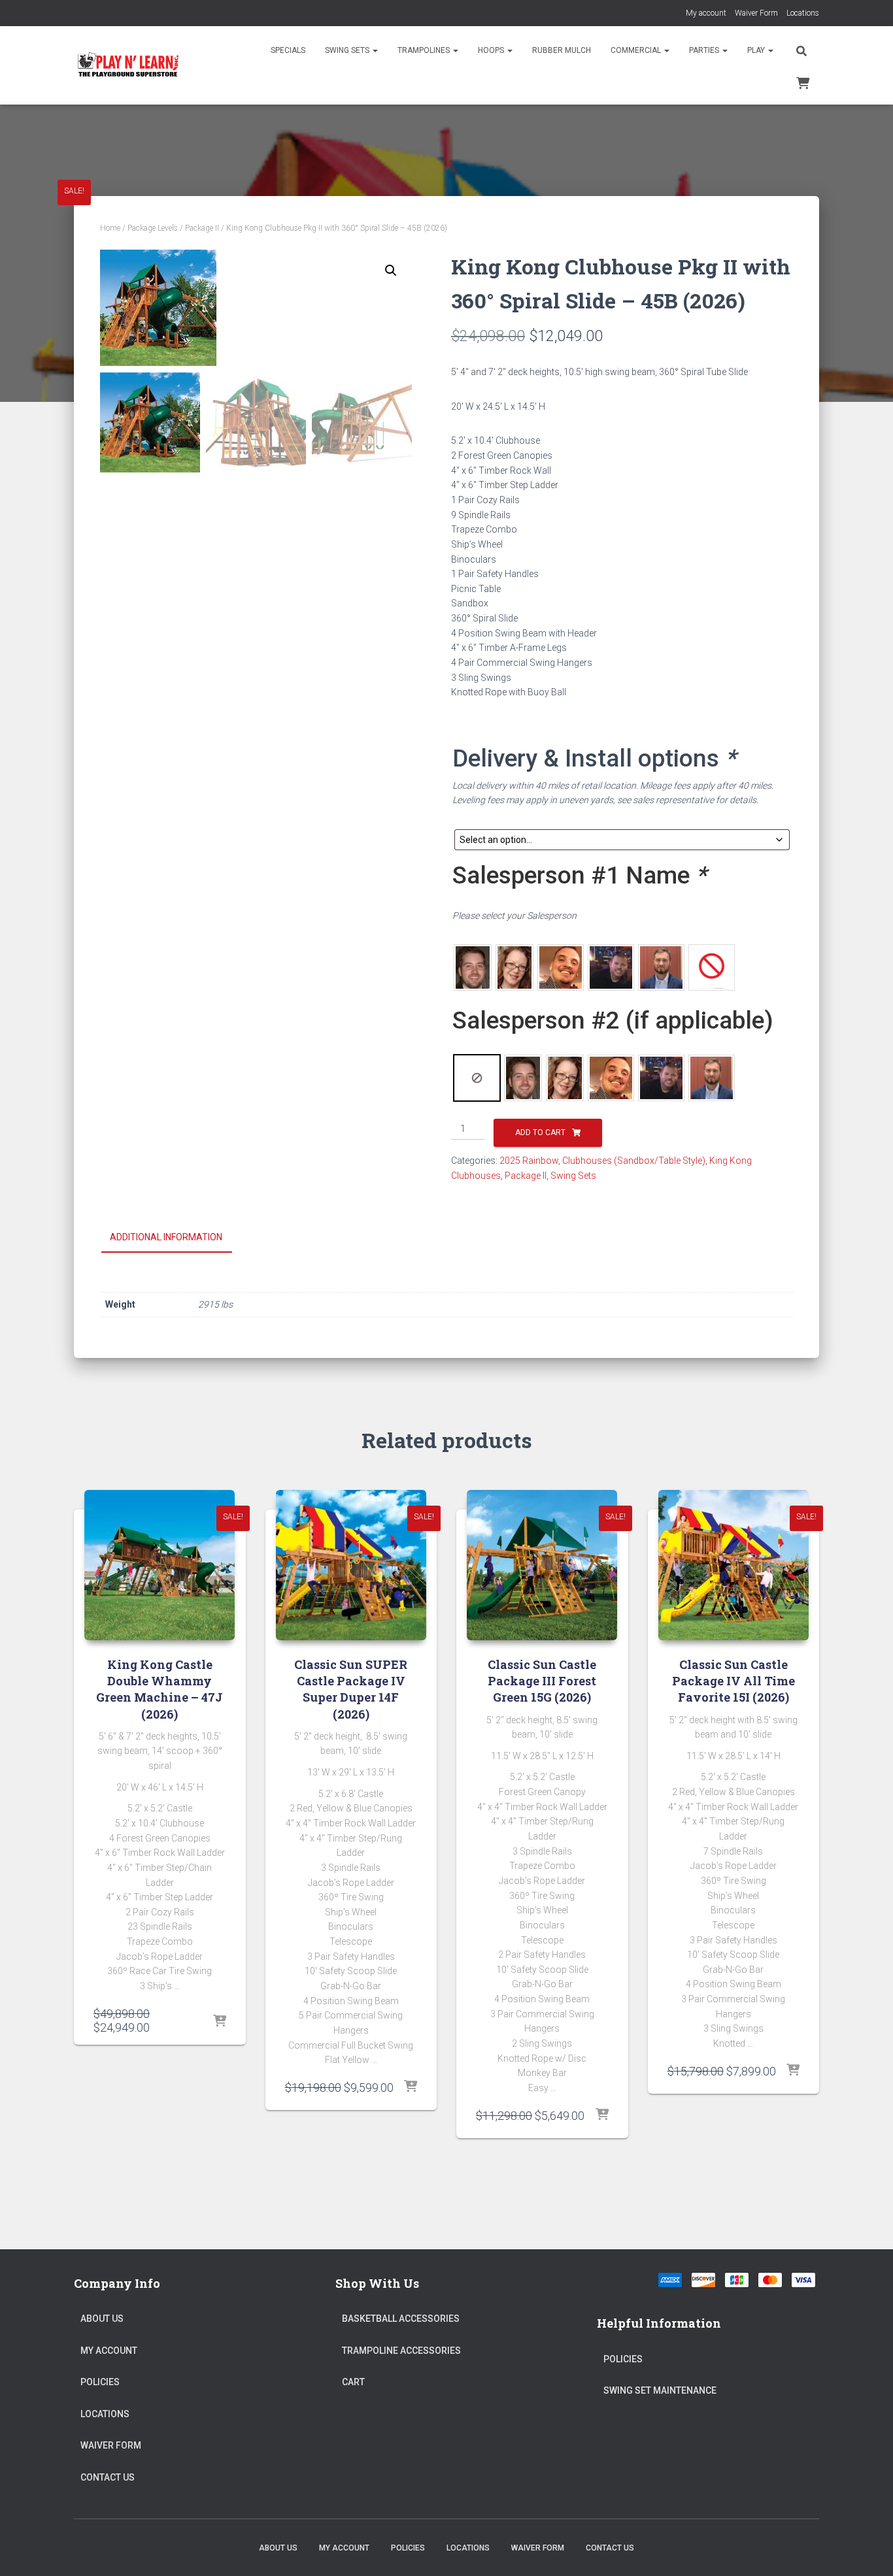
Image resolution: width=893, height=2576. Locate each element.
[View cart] (803, 82)
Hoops (492, 50)
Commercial (637, 50)
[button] (375, 50)
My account (706, 13)
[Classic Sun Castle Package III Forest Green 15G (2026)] (542, 1565)
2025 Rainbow (529, 1161)
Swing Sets (348, 50)
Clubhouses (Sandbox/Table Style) (634, 1161)
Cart (353, 2382)
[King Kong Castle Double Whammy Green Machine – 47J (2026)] (160, 1565)
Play (757, 50)
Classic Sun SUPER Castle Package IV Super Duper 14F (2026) (351, 1689)
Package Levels (153, 228)
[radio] (473, 967)
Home (110, 228)
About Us (102, 2319)
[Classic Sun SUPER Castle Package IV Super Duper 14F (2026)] (351, 1565)
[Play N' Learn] (128, 65)
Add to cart (540, 1132)
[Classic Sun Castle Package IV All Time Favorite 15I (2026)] (733, 1565)
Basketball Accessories (401, 2319)
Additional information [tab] (166, 1237)
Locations (803, 13)
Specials (288, 50)
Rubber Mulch (562, 50)
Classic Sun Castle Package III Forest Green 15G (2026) (542, 1681)
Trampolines (425, 50)
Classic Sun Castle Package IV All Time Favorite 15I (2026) (733, 1681)
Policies (100, 2382)
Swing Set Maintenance (660, 2390)
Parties (705, 50)
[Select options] (220, 2022)
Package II (202, 228)
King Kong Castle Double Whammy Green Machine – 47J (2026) (160, 1689)
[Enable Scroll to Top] (867, 2550)
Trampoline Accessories (401, 2351)
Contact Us (108, 2477)
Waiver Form (756, 13)
